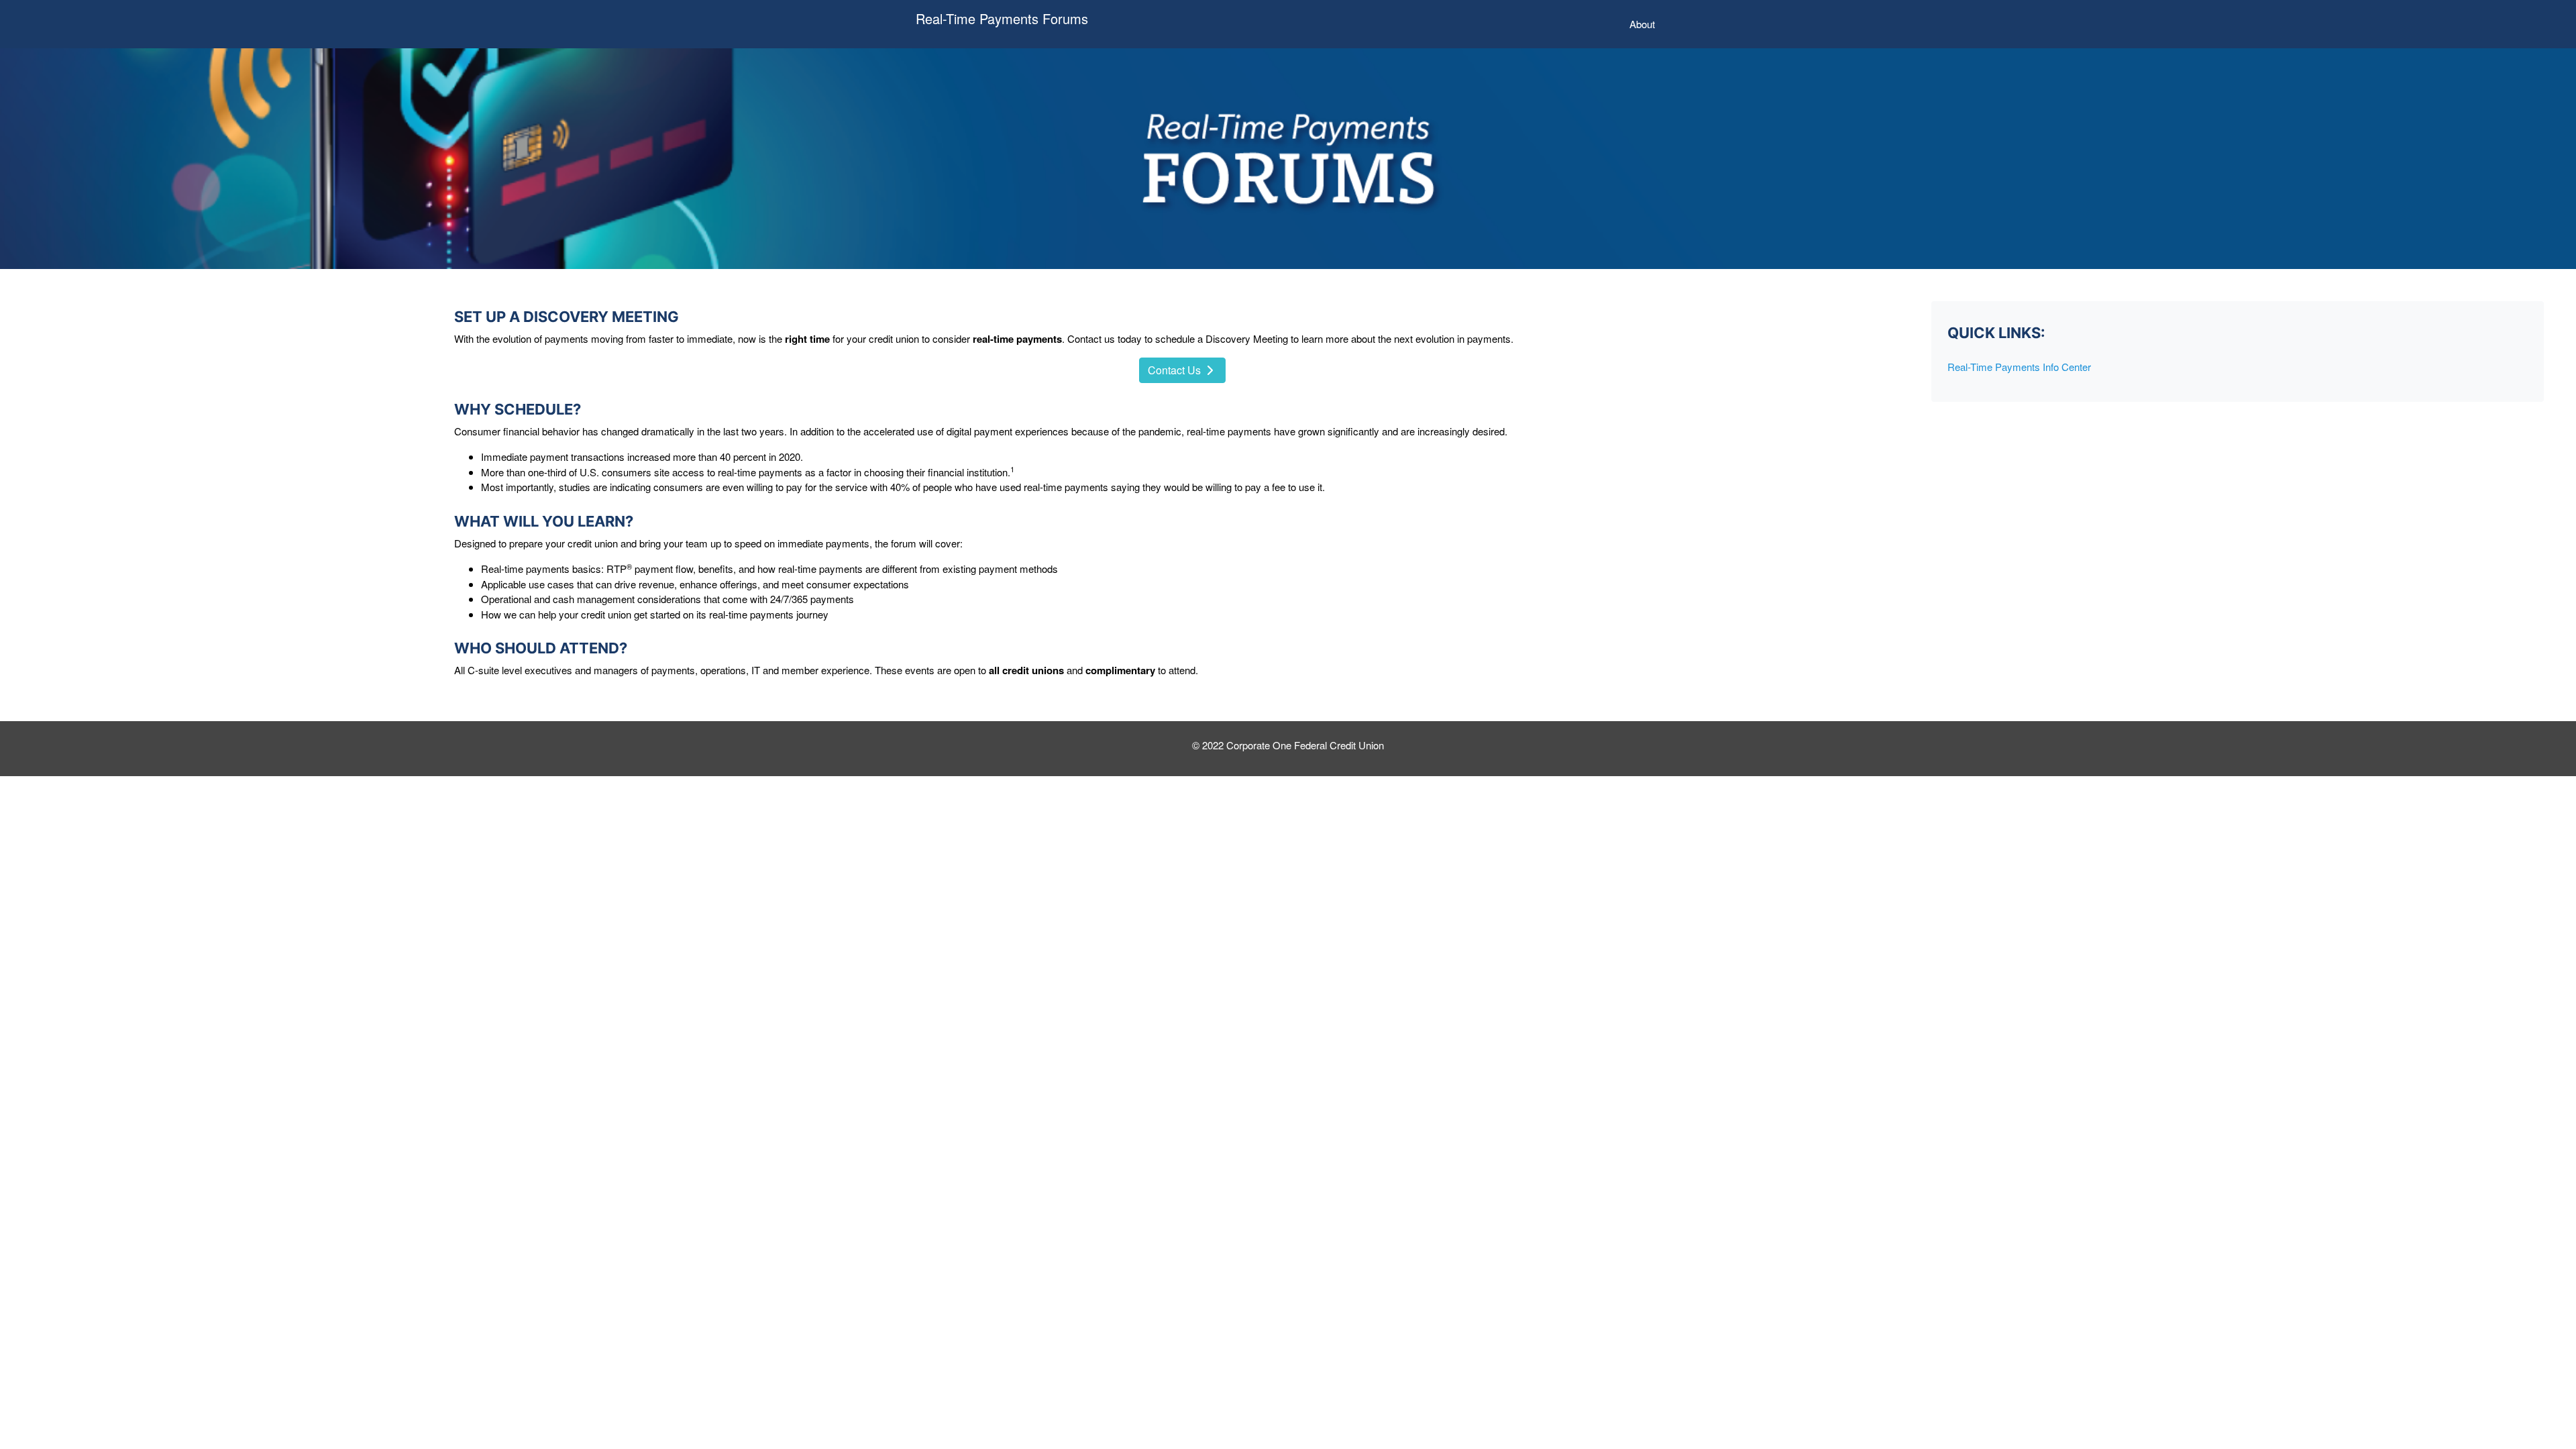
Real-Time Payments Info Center (2019, 367)
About (1645, 23)
